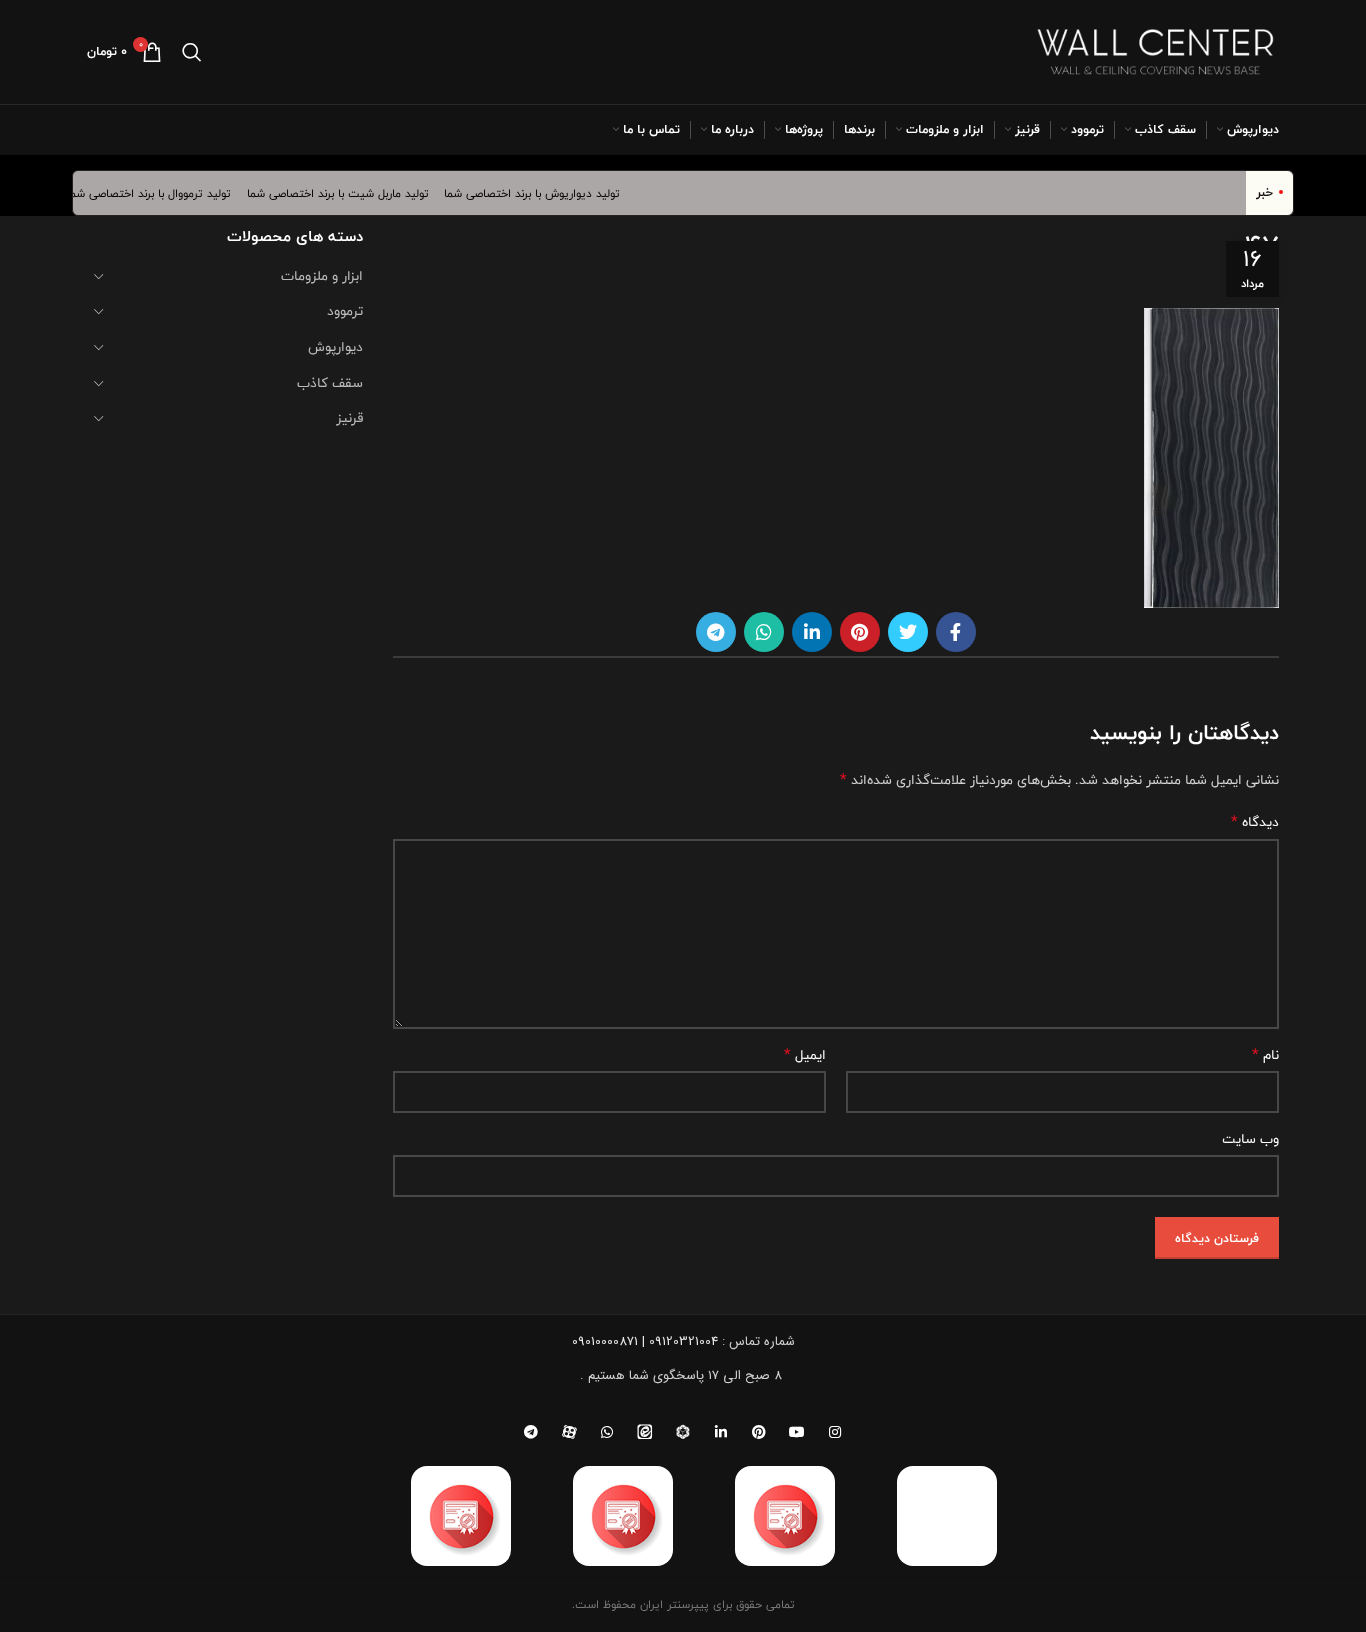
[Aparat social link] (569, 1432)
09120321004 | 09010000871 (645, 1341)
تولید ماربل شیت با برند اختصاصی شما (350, 193)
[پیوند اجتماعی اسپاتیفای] (683, 1432)
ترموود (345, 311)
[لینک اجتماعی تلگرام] (716, 632)
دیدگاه (1255, 822)
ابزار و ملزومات (322, 276)
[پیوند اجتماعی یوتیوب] (797, 1432)
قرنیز (349, 418)
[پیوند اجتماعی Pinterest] (860, 632)
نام (1265, 1055)
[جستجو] (192, 52)
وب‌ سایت (1250, 1139)
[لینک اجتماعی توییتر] (908, 632)
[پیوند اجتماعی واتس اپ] (764, 632)
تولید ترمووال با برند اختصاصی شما (162, 193)
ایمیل (805, 1055)
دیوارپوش (335, 347)
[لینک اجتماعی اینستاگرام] (835, 1432)
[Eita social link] (645, 1432)
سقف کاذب (330, 383)
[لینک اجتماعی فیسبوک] (956, 632)
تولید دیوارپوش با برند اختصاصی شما (544, 193)
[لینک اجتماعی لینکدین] (812, 632)
